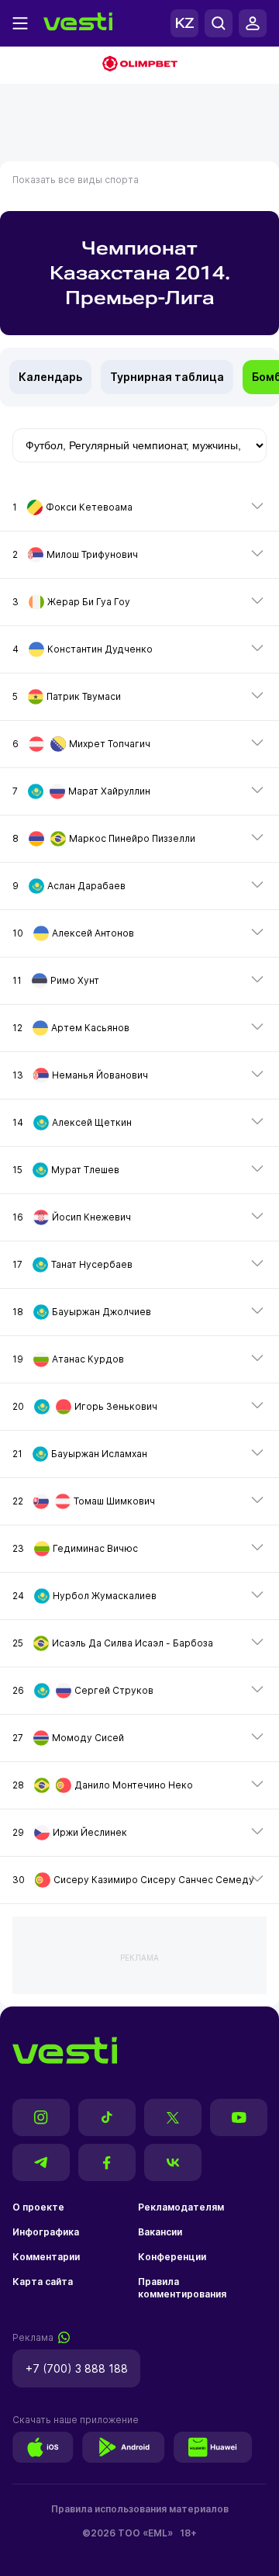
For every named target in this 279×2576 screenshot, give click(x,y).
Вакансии (160, 2232)
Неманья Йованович (100, 1075)
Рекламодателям (181, 2207)
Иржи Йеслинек (90, 1832)
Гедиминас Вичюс (95, 1548)
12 (71, 1028)
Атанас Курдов (88, 1359)
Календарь (50, 377)
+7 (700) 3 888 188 (77, 2368)
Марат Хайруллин (109, 791)
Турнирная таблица (167, 377)
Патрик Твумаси (84, 696)
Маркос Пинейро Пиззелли (132, 838)
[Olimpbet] (139, 65)
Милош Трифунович (92, 554)
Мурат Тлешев (85, 1170)
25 (113, 1643)
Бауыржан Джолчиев (102, 1312)
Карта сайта (43, 2282)
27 (68, 1738)
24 (84, 1596)
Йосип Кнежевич (91, 1217)
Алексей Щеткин (92, 1122)
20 (85, 1406)
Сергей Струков (114, 1690)
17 (72, 1264)
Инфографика (46, 2232)
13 (80, 1075)
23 (75, 1548)
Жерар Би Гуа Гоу (89, 602)
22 (84, 1501)
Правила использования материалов (140, 2509)
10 (73, 933)
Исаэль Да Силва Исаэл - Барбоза (133, 1643)
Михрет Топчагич (110, 744)
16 (72, 1217)
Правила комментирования (182, 2288)
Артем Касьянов (90, 1028)
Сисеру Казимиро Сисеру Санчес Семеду (154, 1880)
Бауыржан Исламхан (99, 1454)
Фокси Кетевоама (89, 507)
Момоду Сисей (88, 1738)
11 (56, 980)
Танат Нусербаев (92, 1264)
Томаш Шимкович (114, 1501)
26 (83, 1690)
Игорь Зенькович (116, 1406)
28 (103, 1785)
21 (80, 1454)
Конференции (172, 2257)
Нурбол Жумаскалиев (105, 1596)
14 (72, 1122)
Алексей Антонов (93, 933)
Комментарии (46, 2257)
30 (133, 1880)
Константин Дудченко (100, 649)
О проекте (38, 2207)
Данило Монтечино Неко (134, 1785)
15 (66, 1170)
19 (68, 1359)
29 (70, 1832)
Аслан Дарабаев (86, 886)
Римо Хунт (75, 980)
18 (82, 1312)
